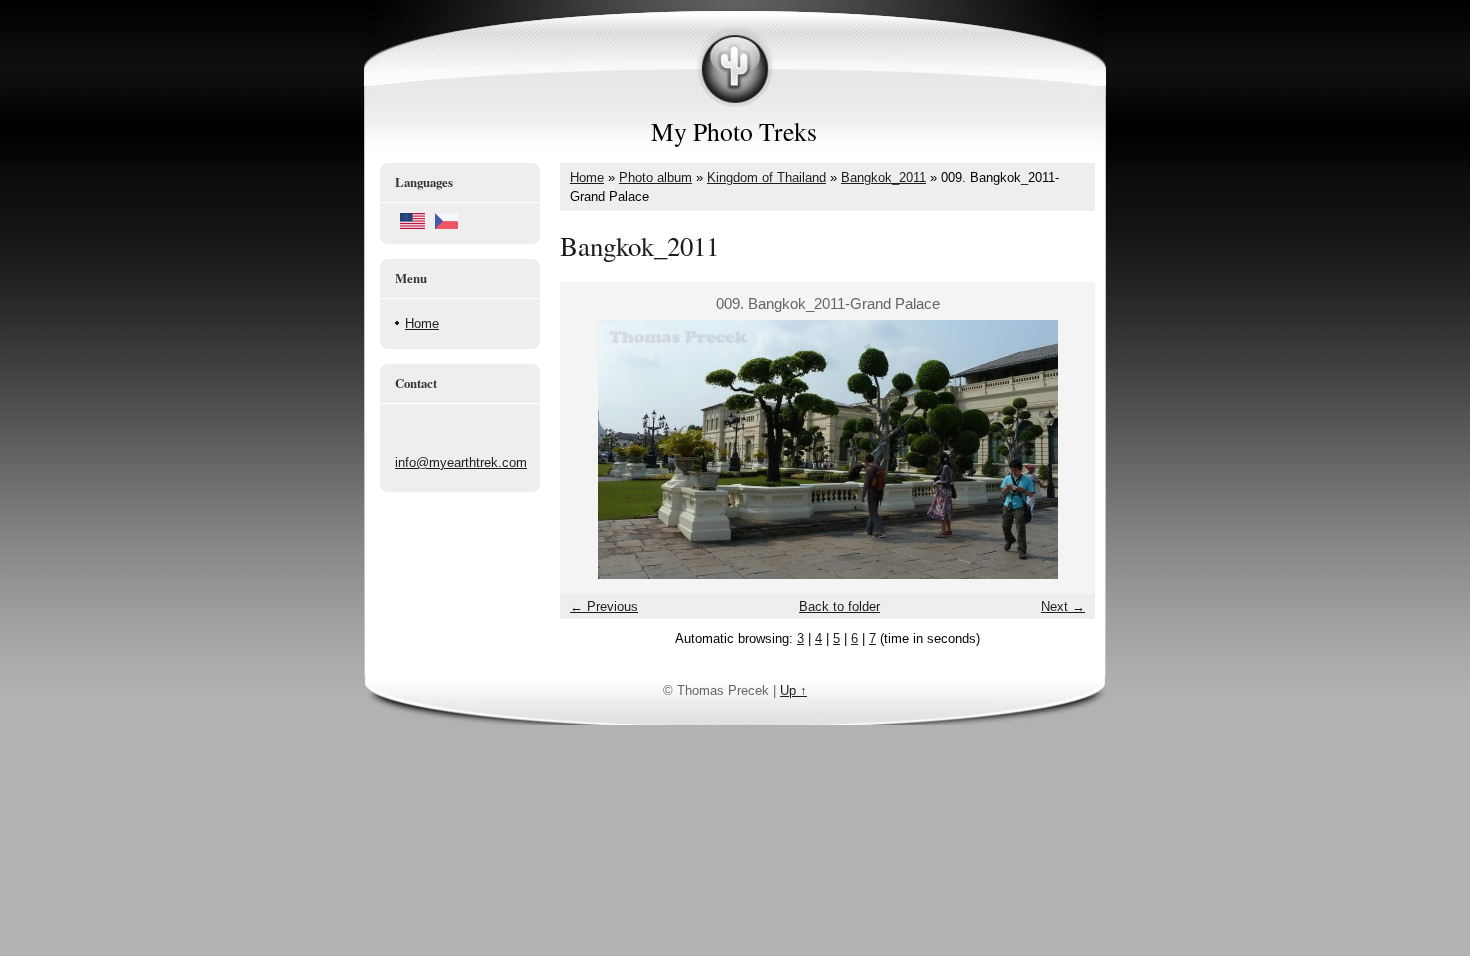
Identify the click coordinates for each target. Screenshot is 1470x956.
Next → (1063, 606)
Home (422, 323)
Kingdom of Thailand (766, 177)
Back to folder (839, 606)
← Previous (604, 606)
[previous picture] (592, 449)
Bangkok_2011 (883, 177)
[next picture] (1062, 449)
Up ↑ (793, 690)
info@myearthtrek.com (461, 462)
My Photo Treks (734, 131)
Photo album (655, 177)
